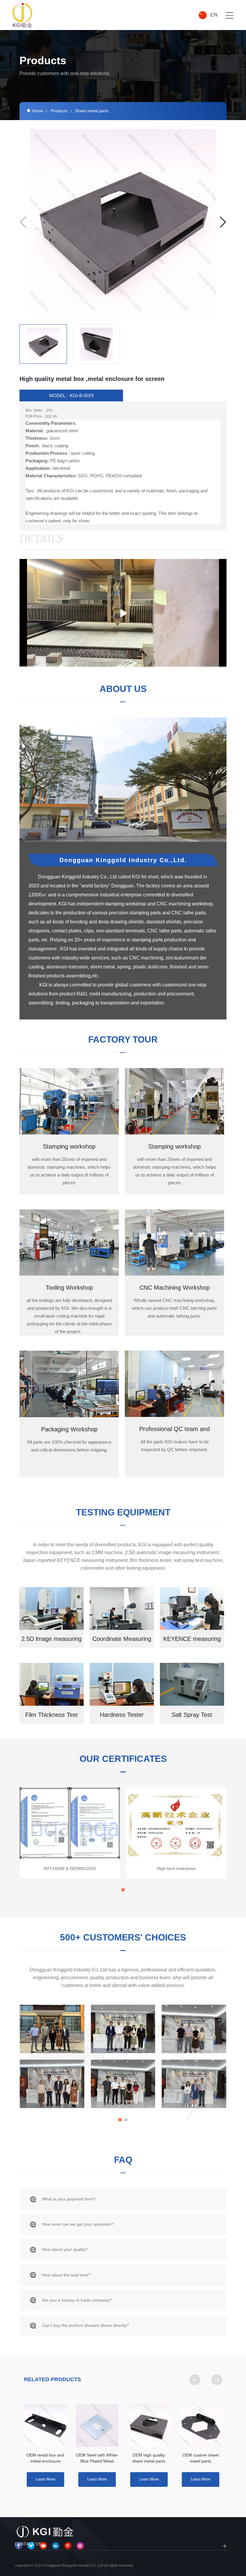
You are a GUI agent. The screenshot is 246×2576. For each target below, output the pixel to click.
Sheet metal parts (92, 111)
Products (59, 111)
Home (37, 111)
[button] (223, 222)
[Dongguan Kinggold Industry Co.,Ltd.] (23, 15)
